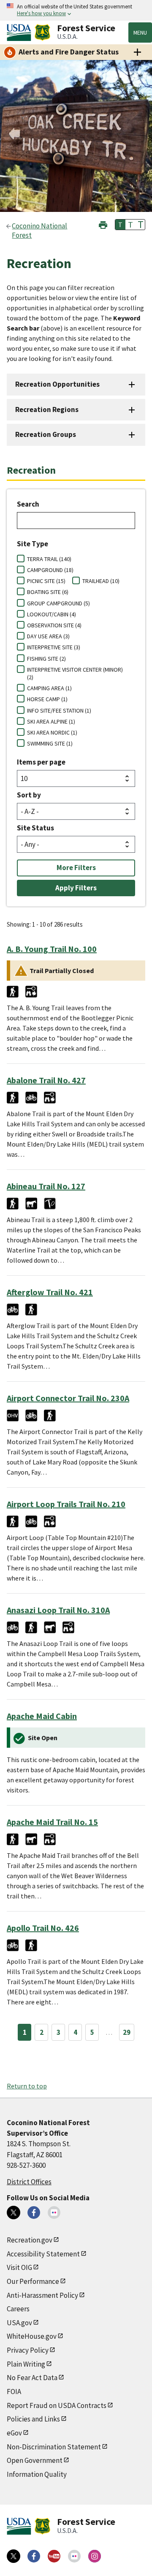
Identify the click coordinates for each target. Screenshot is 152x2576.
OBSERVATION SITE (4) (54, 625)
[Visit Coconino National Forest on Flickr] (54, 2213)
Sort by (29, 795)
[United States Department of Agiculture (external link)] (21, 33)
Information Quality (37, 2474)
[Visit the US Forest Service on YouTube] (54, 2556)
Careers (18, 2309)
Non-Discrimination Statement (54, 2447)
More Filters (76, 868)
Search (28, 504)
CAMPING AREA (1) (49, 688)
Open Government (35, 2460)
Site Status (35, 828)
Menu (140, 33)
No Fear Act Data (32, 2378)
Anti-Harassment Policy (42, 2295)
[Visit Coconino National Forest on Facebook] (34, 2213)
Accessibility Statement (43, 2254)
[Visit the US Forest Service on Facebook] (34, 2556)
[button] (103, 224)
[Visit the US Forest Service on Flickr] (74, 2556)
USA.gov (19, 2323)
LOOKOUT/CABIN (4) (52, 614)
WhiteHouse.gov (32, 2336)
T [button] (120, 225)
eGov (14, 2433)
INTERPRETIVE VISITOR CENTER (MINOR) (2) (75, 673)
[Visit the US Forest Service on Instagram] (95, 2556)
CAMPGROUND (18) (50, 570)
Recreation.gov (30, 2240)
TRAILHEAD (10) (101, 581)
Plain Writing (26, 2364)
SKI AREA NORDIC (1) (52, 732)
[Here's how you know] (76, 10)
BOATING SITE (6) (48, 592)
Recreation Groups (46, 434)
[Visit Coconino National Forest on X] (14, 2213)
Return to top (27, 2086)
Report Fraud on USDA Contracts (57, 2405)
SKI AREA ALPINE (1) (51, 721)
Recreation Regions (47, 409)
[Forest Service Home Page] (42, 33)
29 (127, 2032)
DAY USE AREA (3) (48, 636)
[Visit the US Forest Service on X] (14, 2556)
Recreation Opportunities (57, 384)
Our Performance (33, 2281)
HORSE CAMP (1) (47, 699)
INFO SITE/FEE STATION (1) (59, 710)
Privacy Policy (28, 2350)
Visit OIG (19, 2267)
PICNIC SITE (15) (46, 581)
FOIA (14, 2392)
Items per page (41, 762)
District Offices (29, 2182)
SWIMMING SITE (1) (50, 743)
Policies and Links (33, 2419)
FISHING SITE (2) (46, 659)
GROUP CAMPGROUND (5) (58, 603)
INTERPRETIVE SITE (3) (54, 647)
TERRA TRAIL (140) (49, 559)
